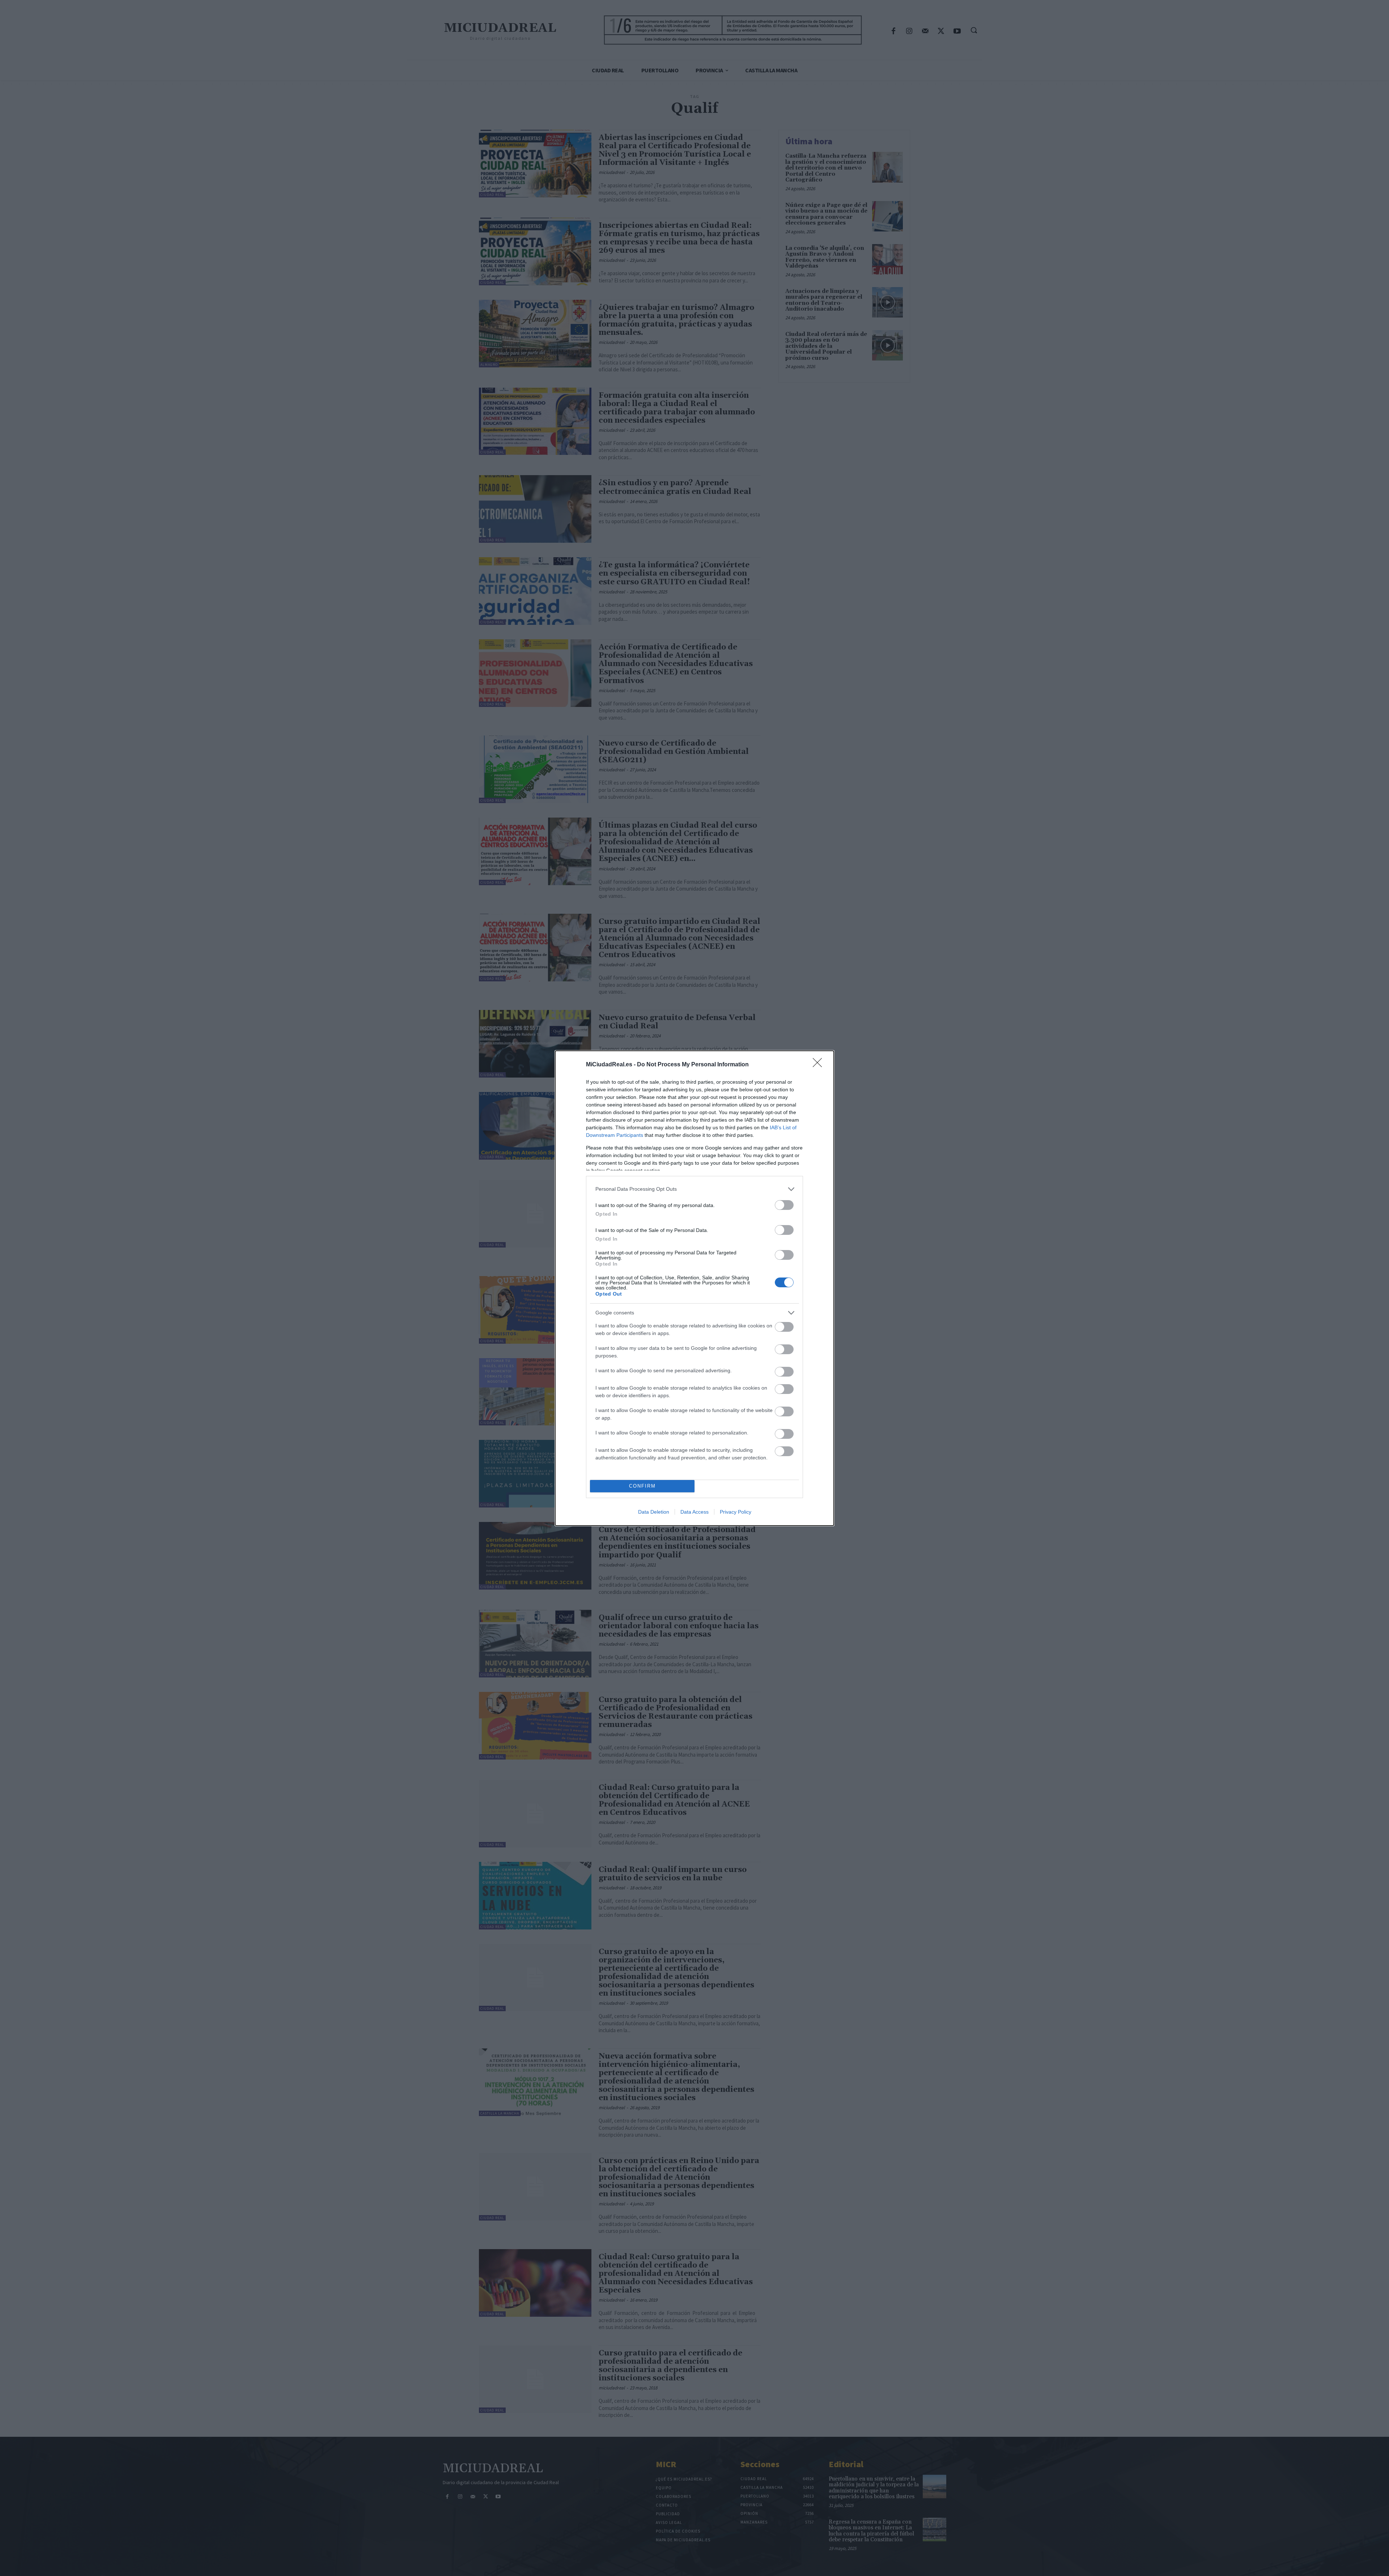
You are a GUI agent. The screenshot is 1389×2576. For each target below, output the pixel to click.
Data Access (694, 1512)
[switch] (784, 1205)
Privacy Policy (736, 1512)
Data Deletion (654, 1512)
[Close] (820, 1065)
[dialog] (694, 1288)
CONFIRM (642, 1486)
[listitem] (694, 1189)
